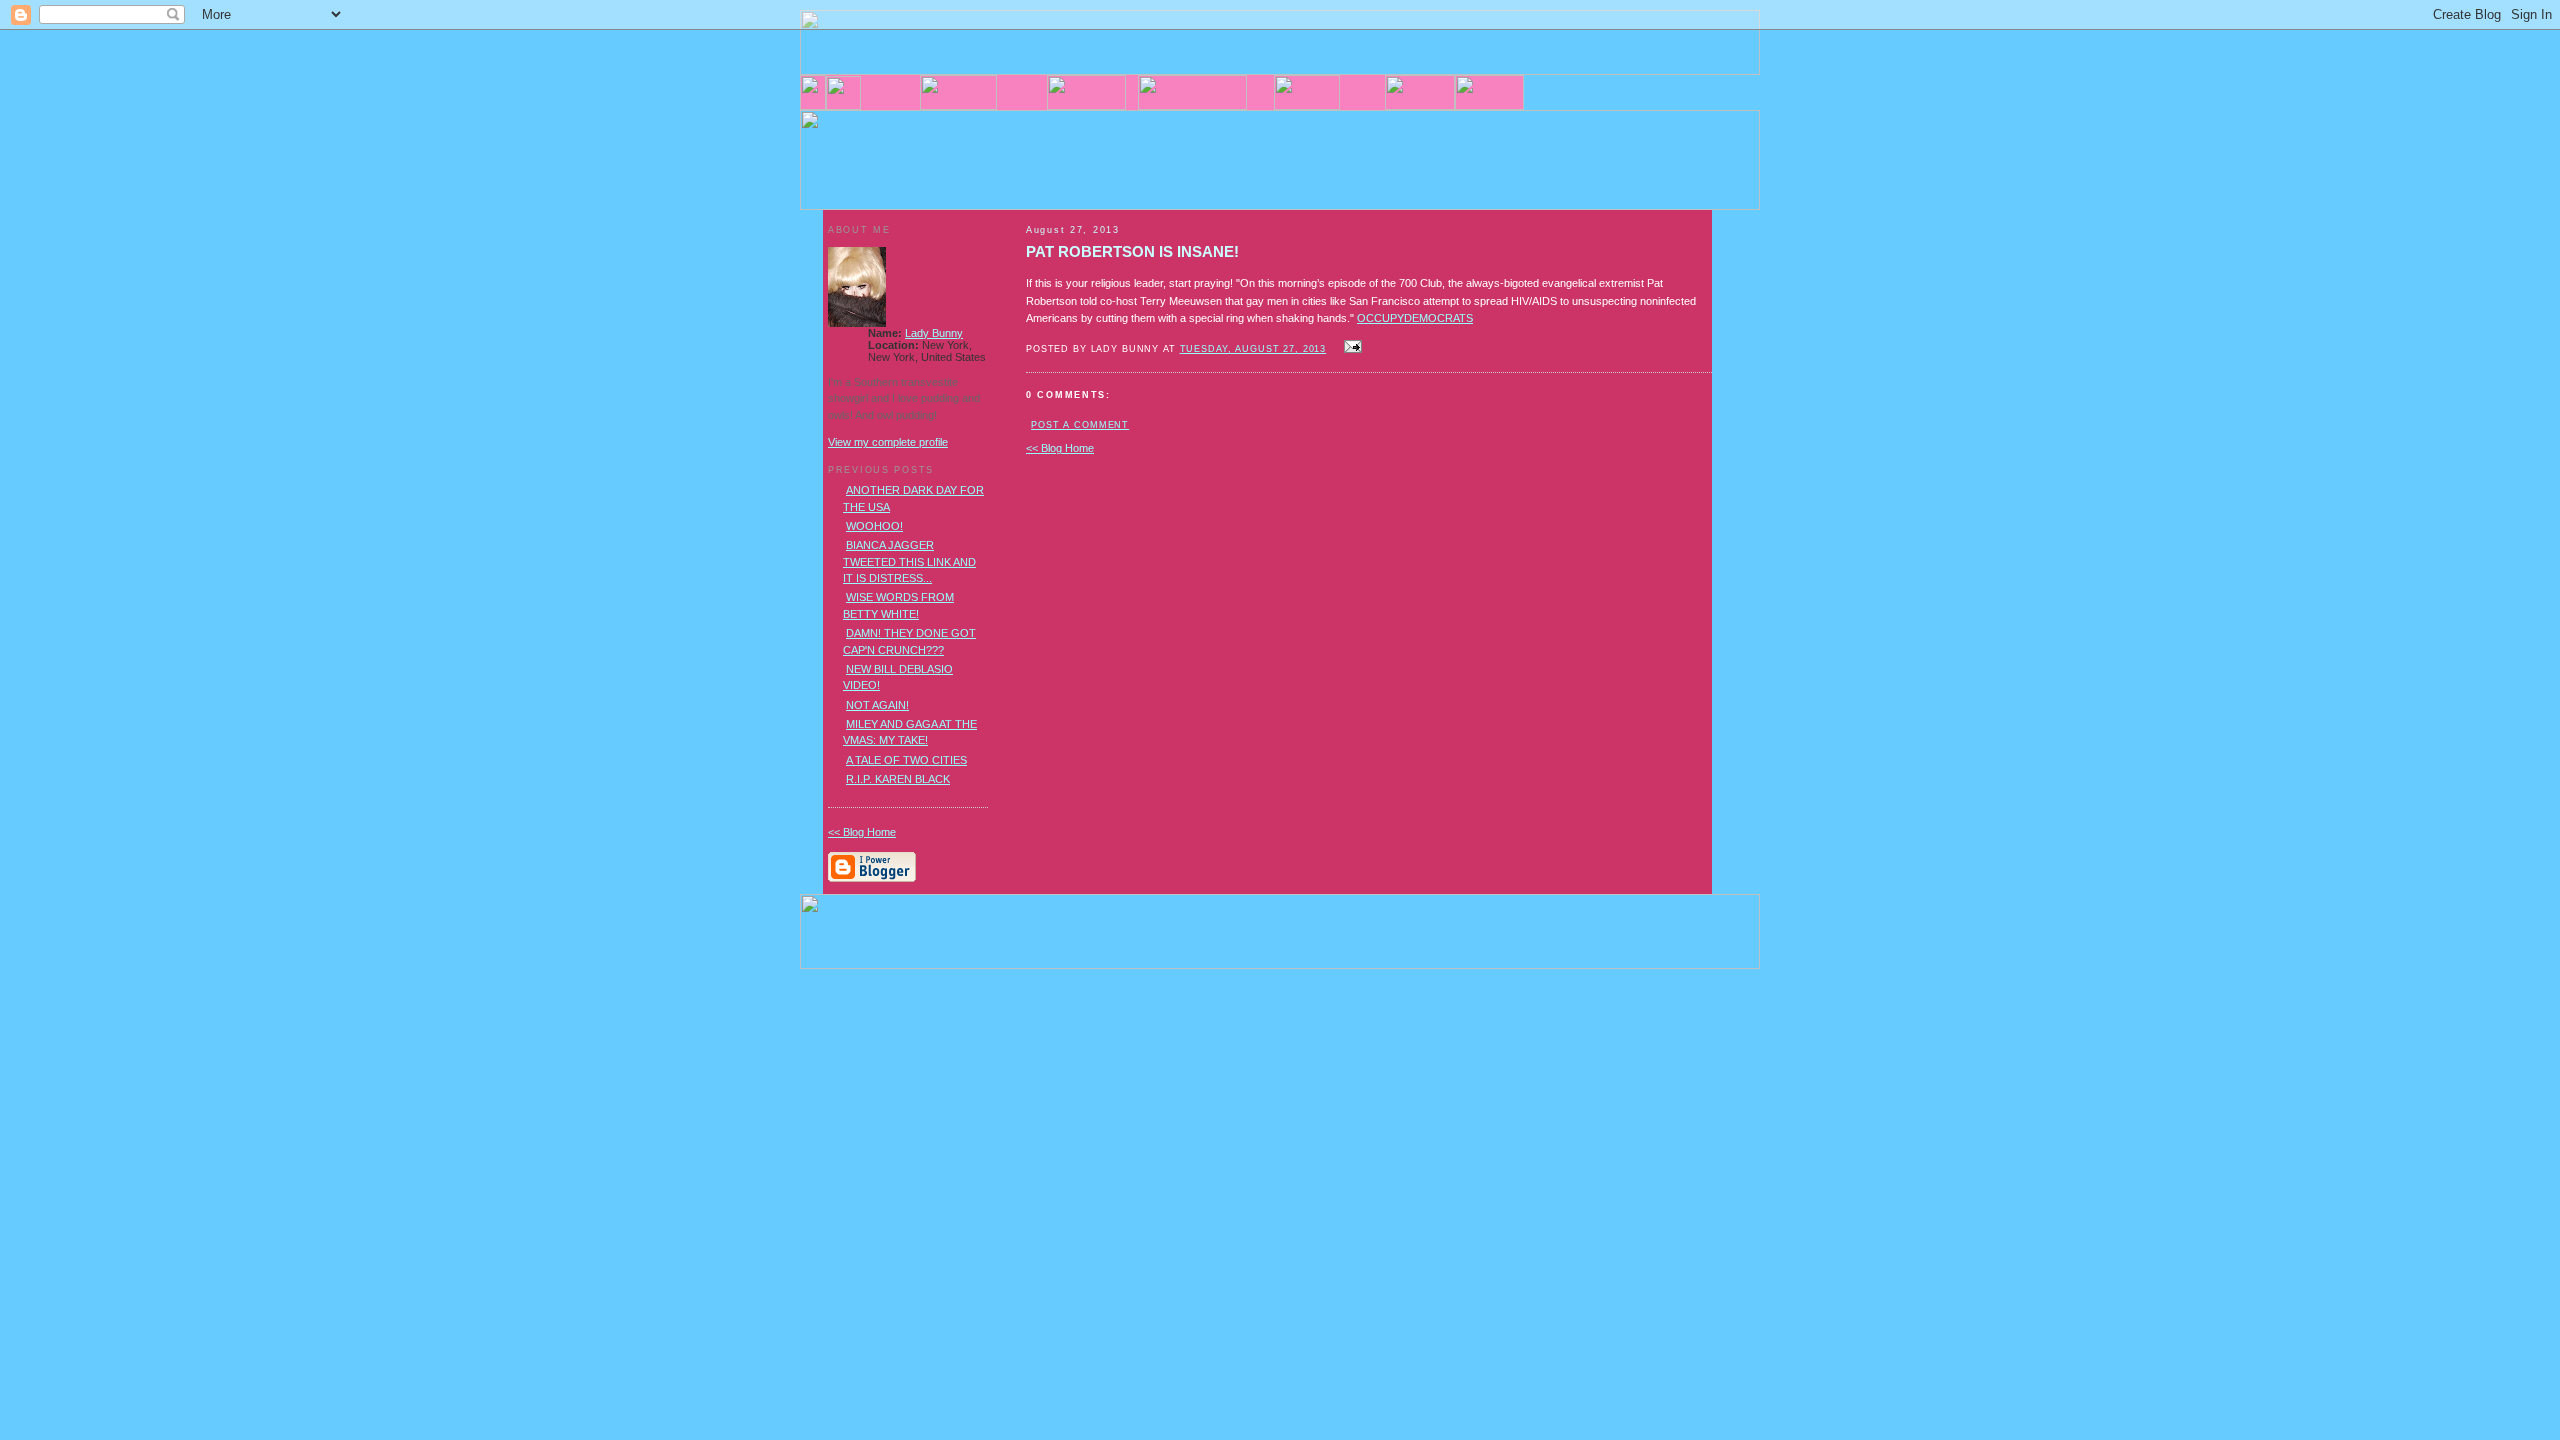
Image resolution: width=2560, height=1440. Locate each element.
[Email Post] (1350, 348)
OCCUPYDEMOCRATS (1415, 318)
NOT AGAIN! (877, 705)
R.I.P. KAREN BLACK (898, 779)
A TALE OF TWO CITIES (906, 760)
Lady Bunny (934, 333)
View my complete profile (888, 442)
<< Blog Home (1060, 448)
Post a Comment (1080, 425)
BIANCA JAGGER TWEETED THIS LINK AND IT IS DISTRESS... (909, 561)
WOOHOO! (874, 526)
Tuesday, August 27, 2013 (1253, 349)
